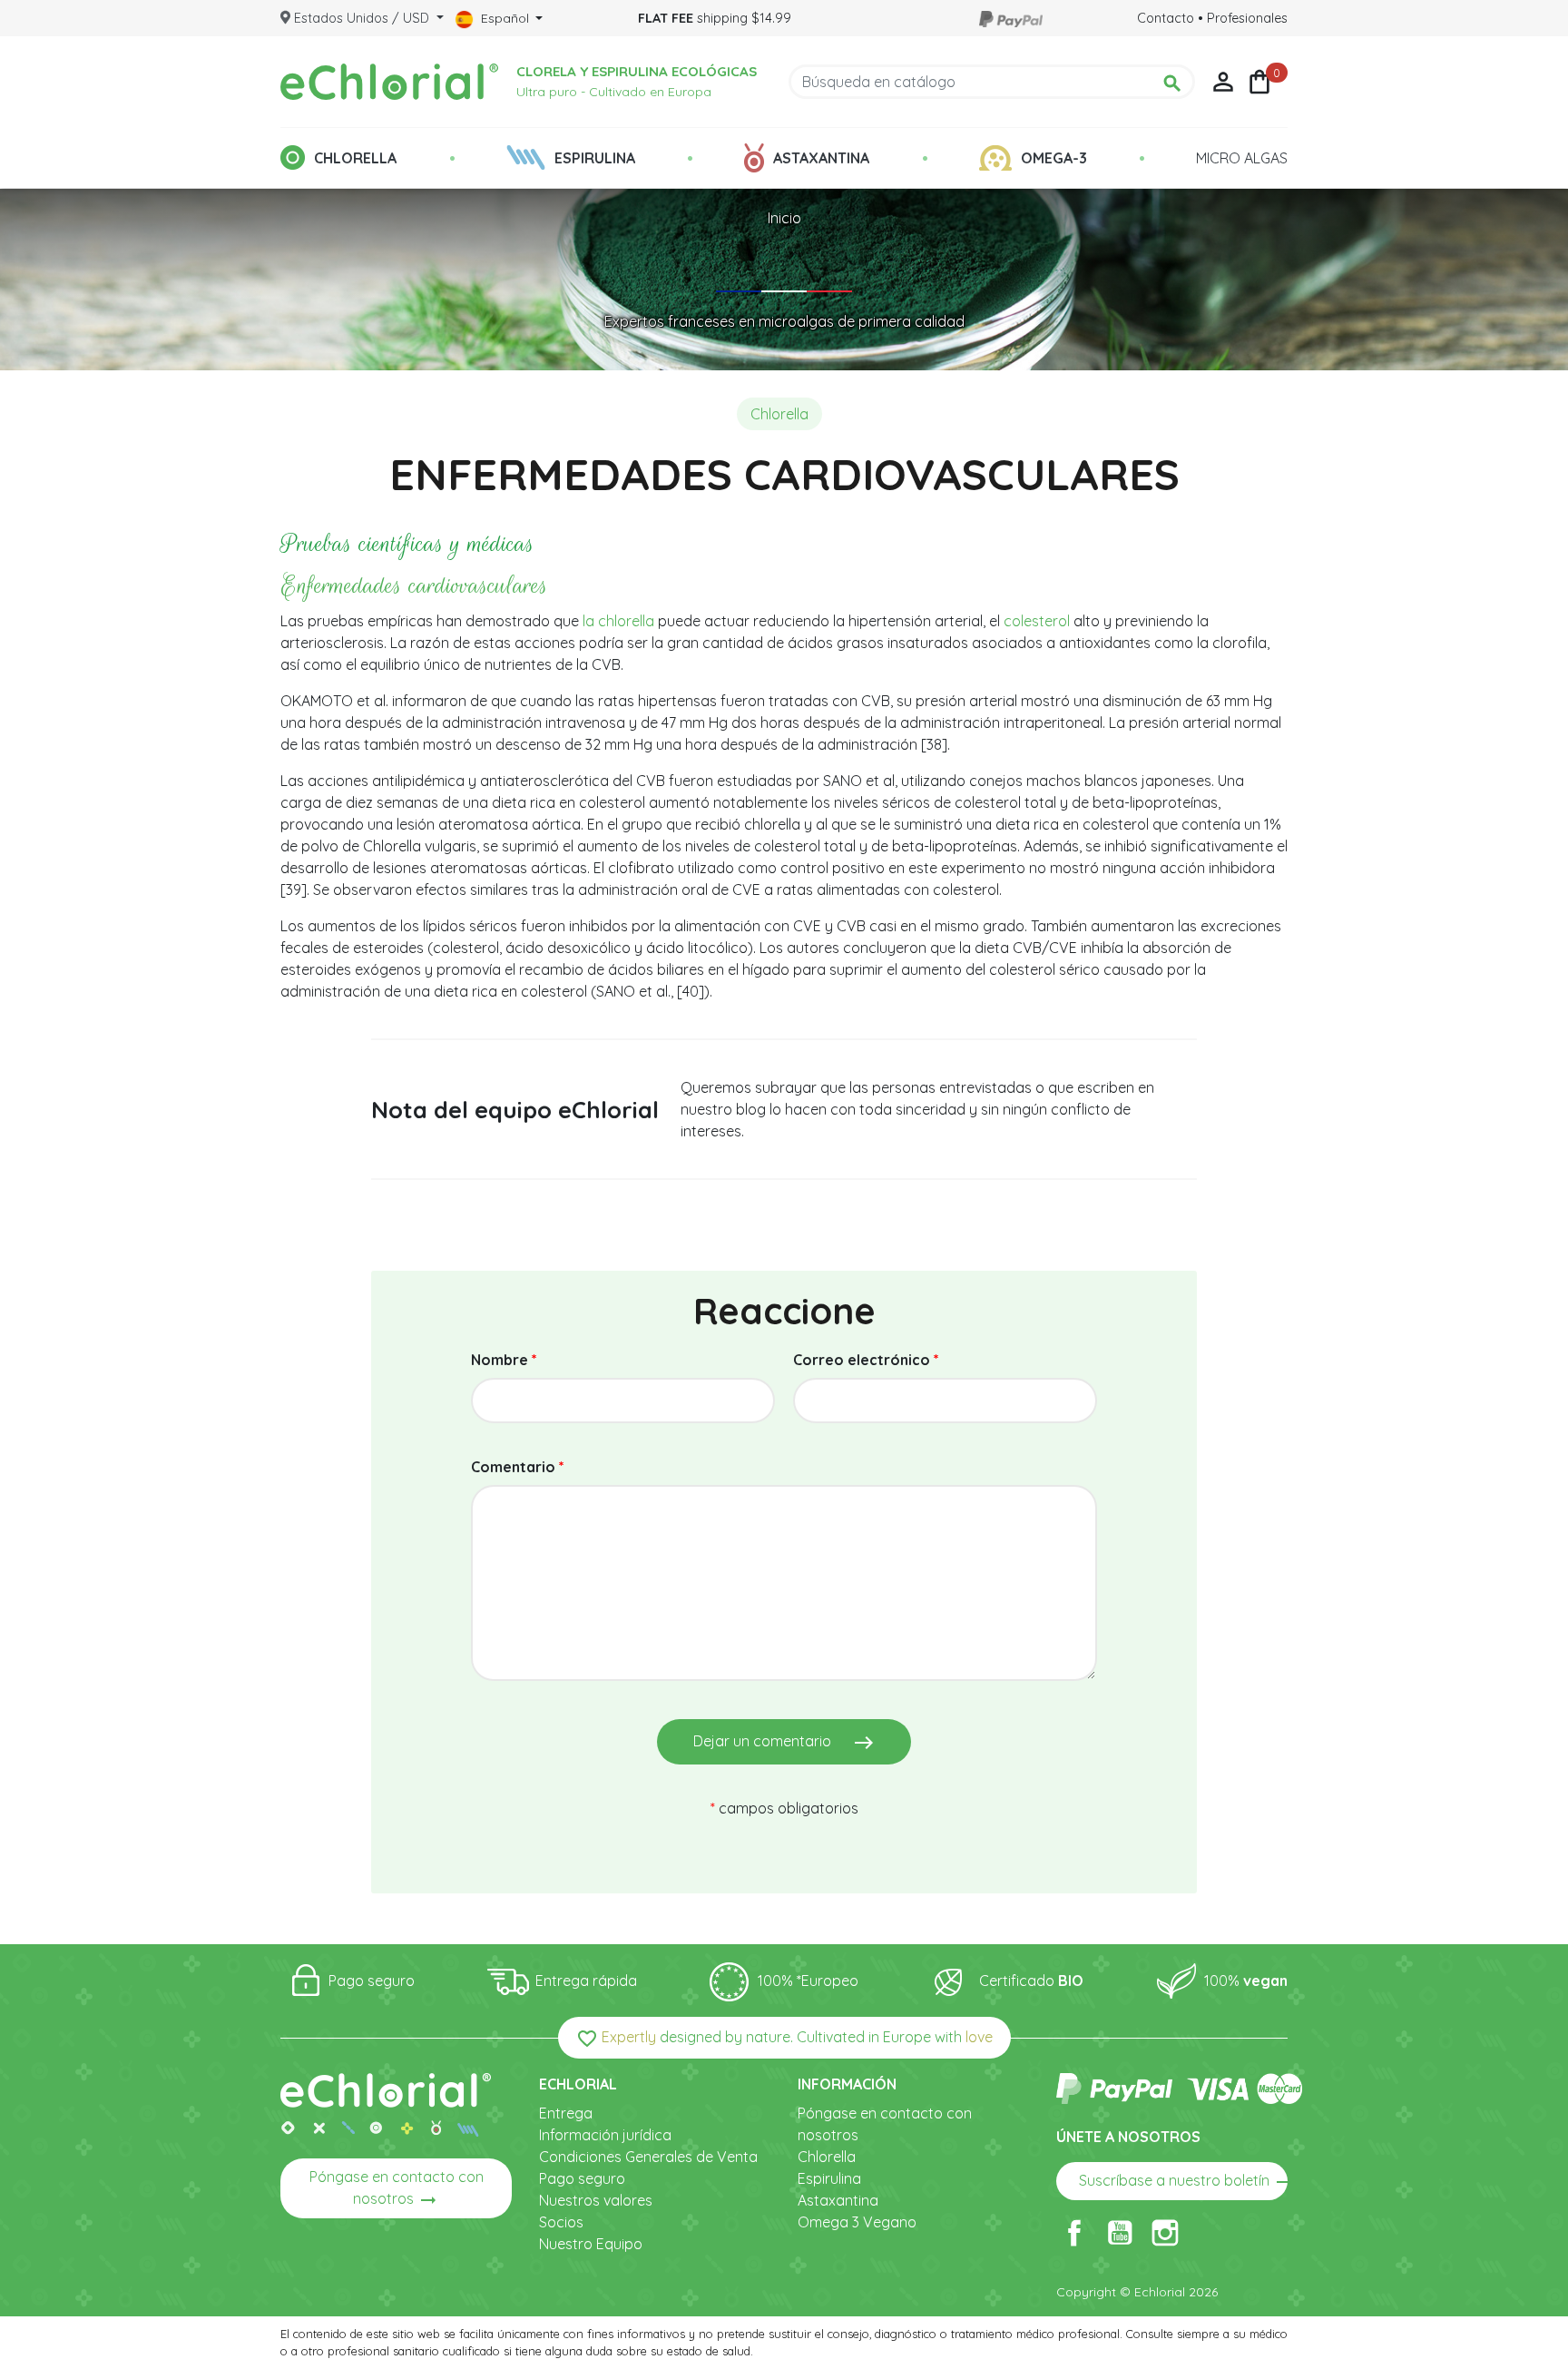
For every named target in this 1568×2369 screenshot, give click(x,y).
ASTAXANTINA (821, 158)
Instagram (1165, 2233)
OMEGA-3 (1054, 158)
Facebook (1074, 2233)
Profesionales (1247, 18)
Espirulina (829, 2178)
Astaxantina (838, 2200)
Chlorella (827, 2157)
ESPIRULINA (595, 158)
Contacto (1166, 18)
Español (505, 18)
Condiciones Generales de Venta (648, 2157)
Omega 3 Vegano (857, 2222)
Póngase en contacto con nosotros (397, 2189)
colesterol (1037, 621)
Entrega (566, 2113)
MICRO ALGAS (1242, 158)
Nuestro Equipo (591, 2244)
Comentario (518, 1467)
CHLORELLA (355, 158)
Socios (561, 2222)
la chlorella (617, 621)
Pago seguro (582, 2178)
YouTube (1120, 2233)
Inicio (784, 218)
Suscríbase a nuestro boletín (1183, 2182)
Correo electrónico (866, 1360)
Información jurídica (605, 2135)
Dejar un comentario (784, 1743)
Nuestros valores (596, 2200)
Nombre (504, 1360)
